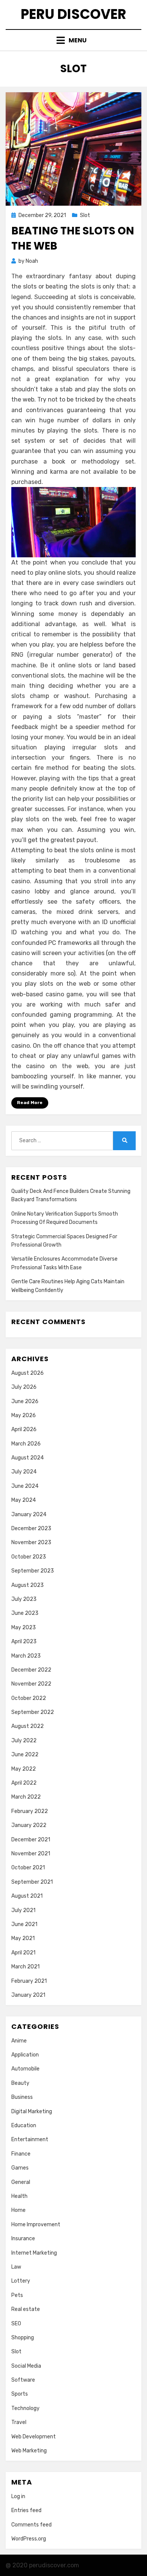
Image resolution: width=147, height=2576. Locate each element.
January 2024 (29, 1514)
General (21, 2182)
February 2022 (30, 1811)
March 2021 (25, 1967)
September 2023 (33, 1571)
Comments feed (31, 2525)
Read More (30, 1103)
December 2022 (31, 1670)
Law (16, 2267)
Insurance (23, 2239)
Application (25, 2055)
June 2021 (24, 1924)
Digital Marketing (32, 2112)
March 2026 (26, 1444)
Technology (25, 2408)
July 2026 (24, 1387)
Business (22, 2097)
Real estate (26, 2309)
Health (19, 2196)
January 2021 (28, 1995)
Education (24, 2125)
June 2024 (25, 1486)
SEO (16, 2324)
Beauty (20, 2083)
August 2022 (28, 1726)
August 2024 (28, 1458)
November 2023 (31, 1542)
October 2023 (29, 1557)
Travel (19, 2422)
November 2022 (31, 1684)
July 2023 (24, 1599)
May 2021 (23, 1938)
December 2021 (31, 1840)
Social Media (26, 2366)
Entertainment (30, 2139)
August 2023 (28, 1585)
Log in (18, 2496)
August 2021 (27, 1896)
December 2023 (31, 1528)
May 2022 (24, 1769)
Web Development (34, 2437)
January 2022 (29, 1825)
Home (18, 2210)
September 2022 (33, 1712)
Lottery (21, 2281)
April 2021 (23, 1953)
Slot (85, 215)
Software (23, 2380)
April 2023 (24, 1642)
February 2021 (29, 1981)
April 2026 (24, 1429)
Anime (19, 2041)
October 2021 (28, 1868)
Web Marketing (29, 2451)
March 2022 (26, 1797)
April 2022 (24, 1783)
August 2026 (28, 1373)
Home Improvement (36, 2225)
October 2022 (29, 1698)
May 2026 (24, 1415)
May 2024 (24, 1500)
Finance (21, 2154)
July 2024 (24, 1472)
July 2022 (24, 1741)
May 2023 (24, 1628)
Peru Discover (73, 14)
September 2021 (32, 1882)
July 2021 (23, 1910)
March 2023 (26, 1656)
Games (20, 2168)
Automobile (25, 2069)
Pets (17, 2295)
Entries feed (26, 2510)
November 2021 (31, 1854)
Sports (20, 2394)
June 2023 (25, 1613)
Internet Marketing (34, 2253)
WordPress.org (29, 2539)
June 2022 (25, 1755)
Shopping (23, 2338)
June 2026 (25, 1401)
